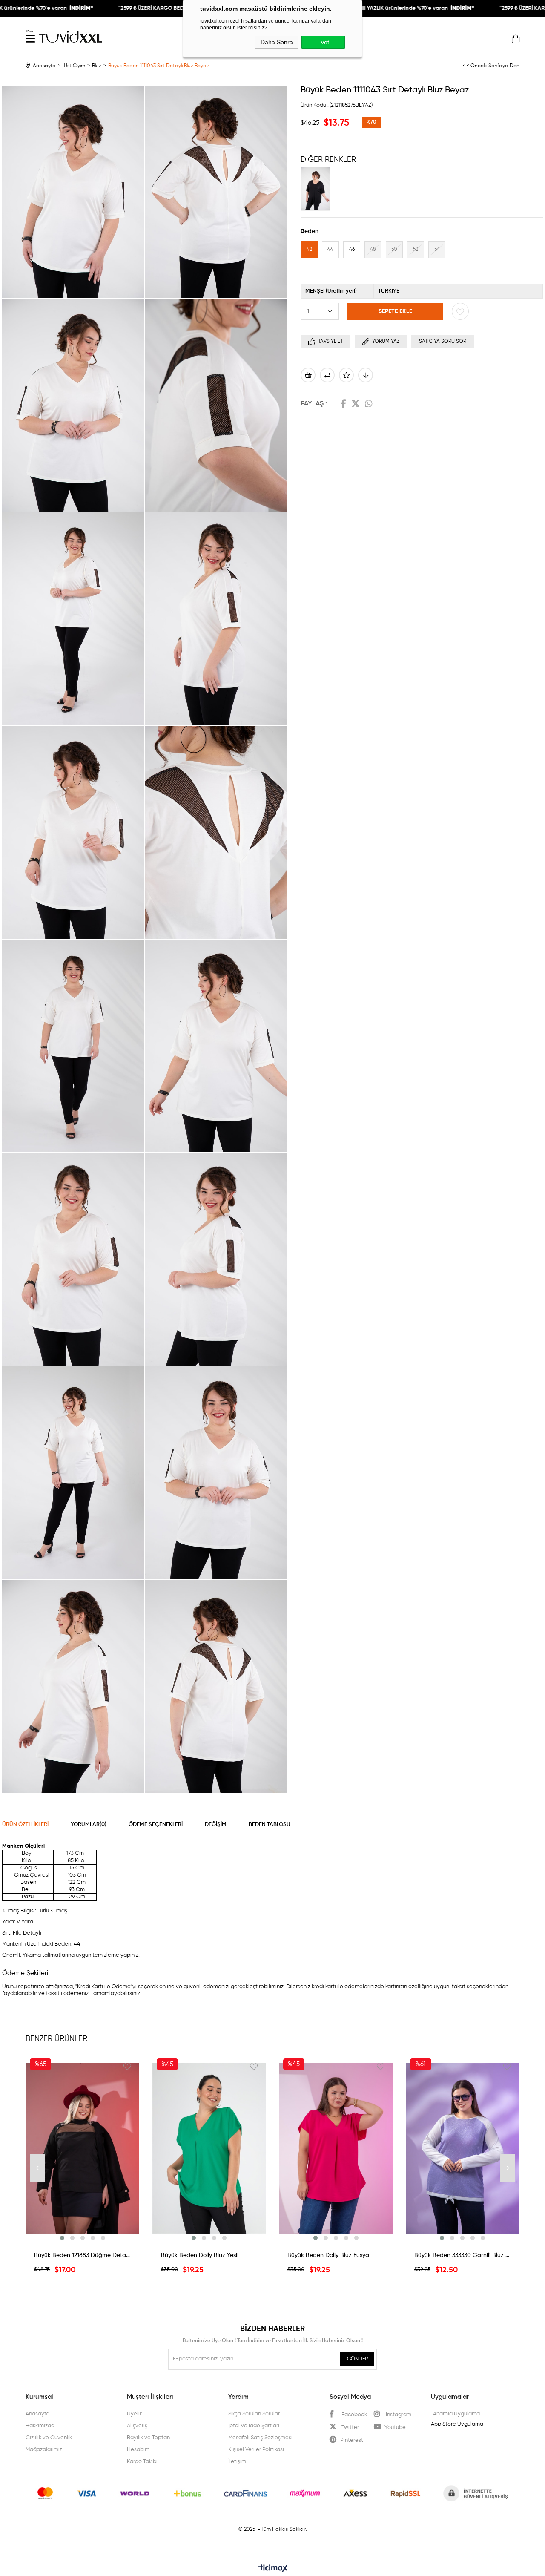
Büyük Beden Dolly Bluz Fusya (328, 2255)
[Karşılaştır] (327, 375)
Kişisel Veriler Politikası (256, 2450)
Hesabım (138, 2450)
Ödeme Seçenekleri (156, 1824)
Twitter (356, 404)
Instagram (398, 2415)
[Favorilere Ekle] (460, 311)
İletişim (237, 2462)
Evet (323, 42)
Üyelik (135, 2414)
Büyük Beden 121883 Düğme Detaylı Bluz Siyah (83, 2255)
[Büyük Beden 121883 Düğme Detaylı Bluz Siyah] (83, 2148)
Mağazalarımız (44, 2450)
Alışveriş (137, 2426)
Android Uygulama (456, 2414)
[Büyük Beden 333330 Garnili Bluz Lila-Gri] (463, 2148)
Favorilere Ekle (127, 2067)
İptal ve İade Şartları (254, 2426)
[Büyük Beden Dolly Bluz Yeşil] (209, 2148)
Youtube (395, 2428)
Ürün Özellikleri (25, 1824)
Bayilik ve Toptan (148, 2438)
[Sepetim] (516, 41)
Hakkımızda (40, 2426)
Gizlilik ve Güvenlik (49, 2438)
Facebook (343, 404)
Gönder (357, 2359)
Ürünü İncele (83, 2236)
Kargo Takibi (142, 2462)
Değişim (216, 1824)
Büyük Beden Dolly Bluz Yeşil (200, 2255)
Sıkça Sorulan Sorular (254, 2414)
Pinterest (352, 2440)
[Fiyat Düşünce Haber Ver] (366, 375)
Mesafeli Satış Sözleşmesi (260, 2438)
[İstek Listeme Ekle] (308, 375)
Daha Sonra (277, 42)
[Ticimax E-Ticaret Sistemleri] (273, 2569)
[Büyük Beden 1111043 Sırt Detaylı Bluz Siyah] (318, 189)
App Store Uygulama (457, 2424)
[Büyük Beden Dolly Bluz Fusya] (336, 2148)
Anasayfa (37, 2414)
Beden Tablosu (270, 1824)
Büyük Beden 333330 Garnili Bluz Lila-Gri (463, 2255)
